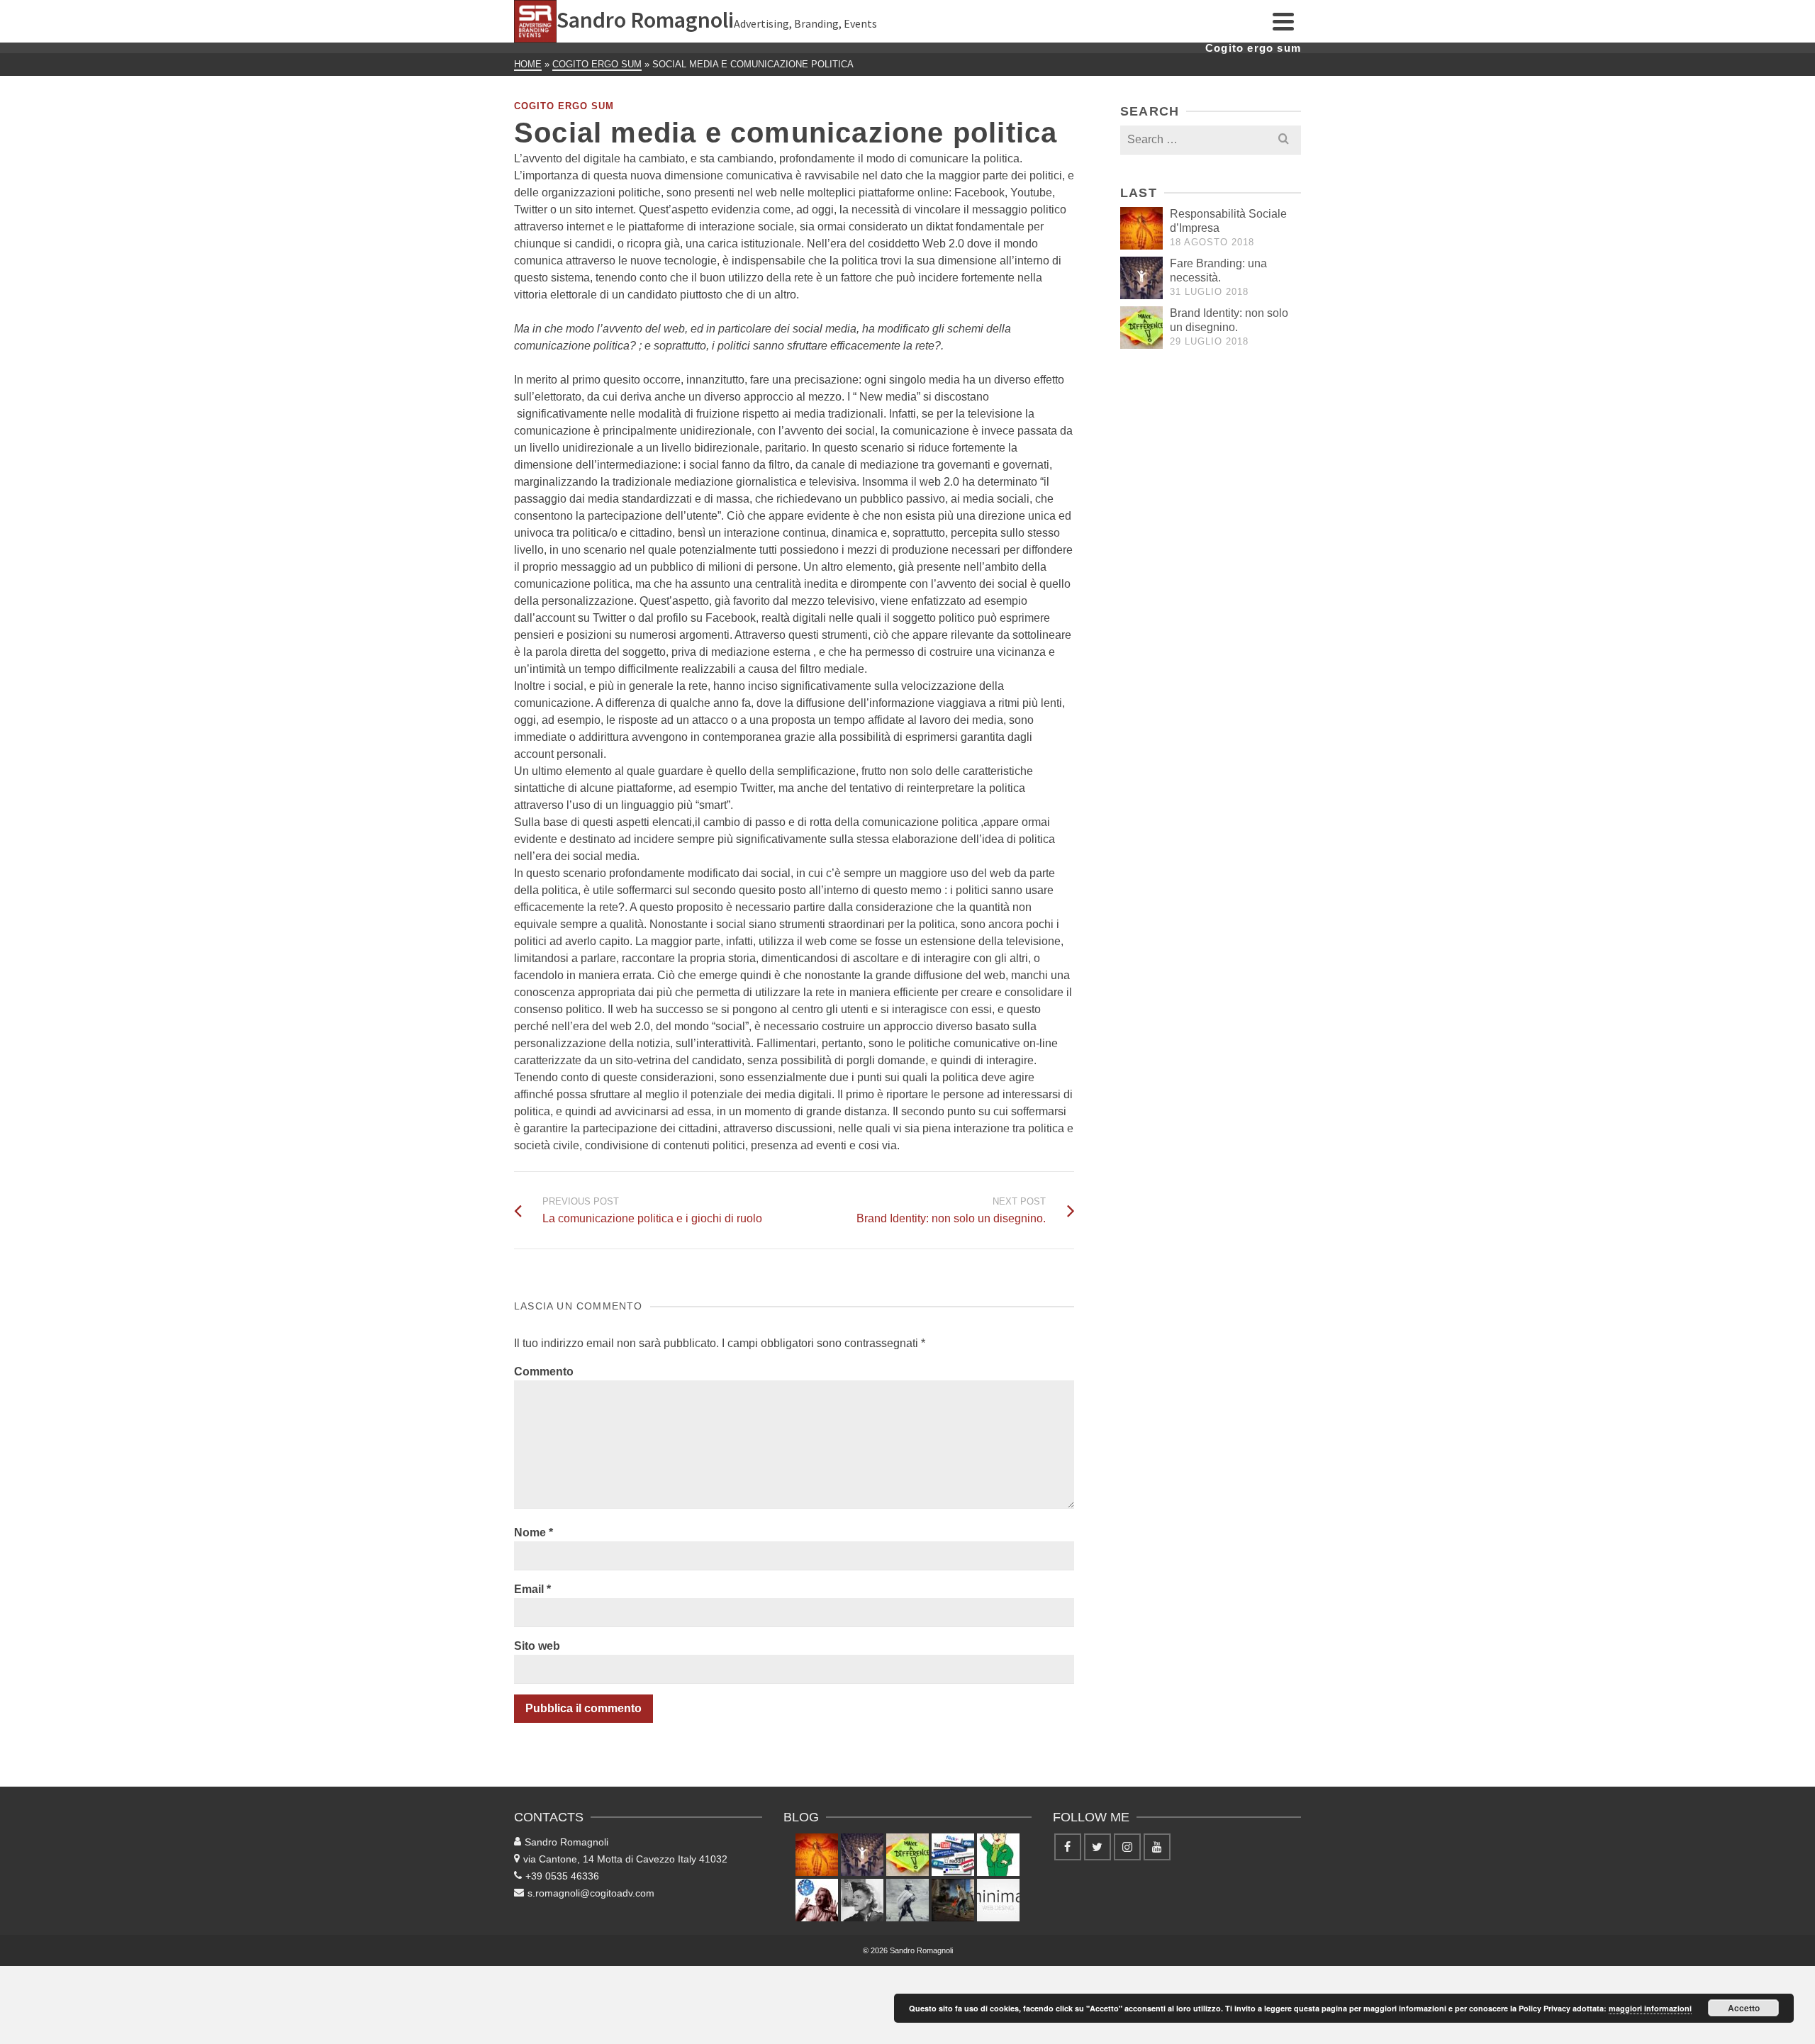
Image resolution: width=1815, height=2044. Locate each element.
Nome (534, 1532)
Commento (544, 1372)
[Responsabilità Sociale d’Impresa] (1141, 228)
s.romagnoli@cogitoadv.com (591, 1893)
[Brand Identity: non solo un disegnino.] (1141, 328)
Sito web (537, 1646)
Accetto (1744, 2008)
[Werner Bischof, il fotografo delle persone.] (907, 1900)
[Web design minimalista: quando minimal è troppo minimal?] (998, 1900)
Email (532, 1589)
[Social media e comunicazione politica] (953, 1855)
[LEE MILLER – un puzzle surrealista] (862, 1900)
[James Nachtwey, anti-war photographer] (953, 1900)
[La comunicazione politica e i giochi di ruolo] (998, 1855)
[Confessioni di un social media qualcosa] (817, 1900)
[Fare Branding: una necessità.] (1141, 278)
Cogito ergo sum (564, 106)
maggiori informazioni (1650, 2008)
